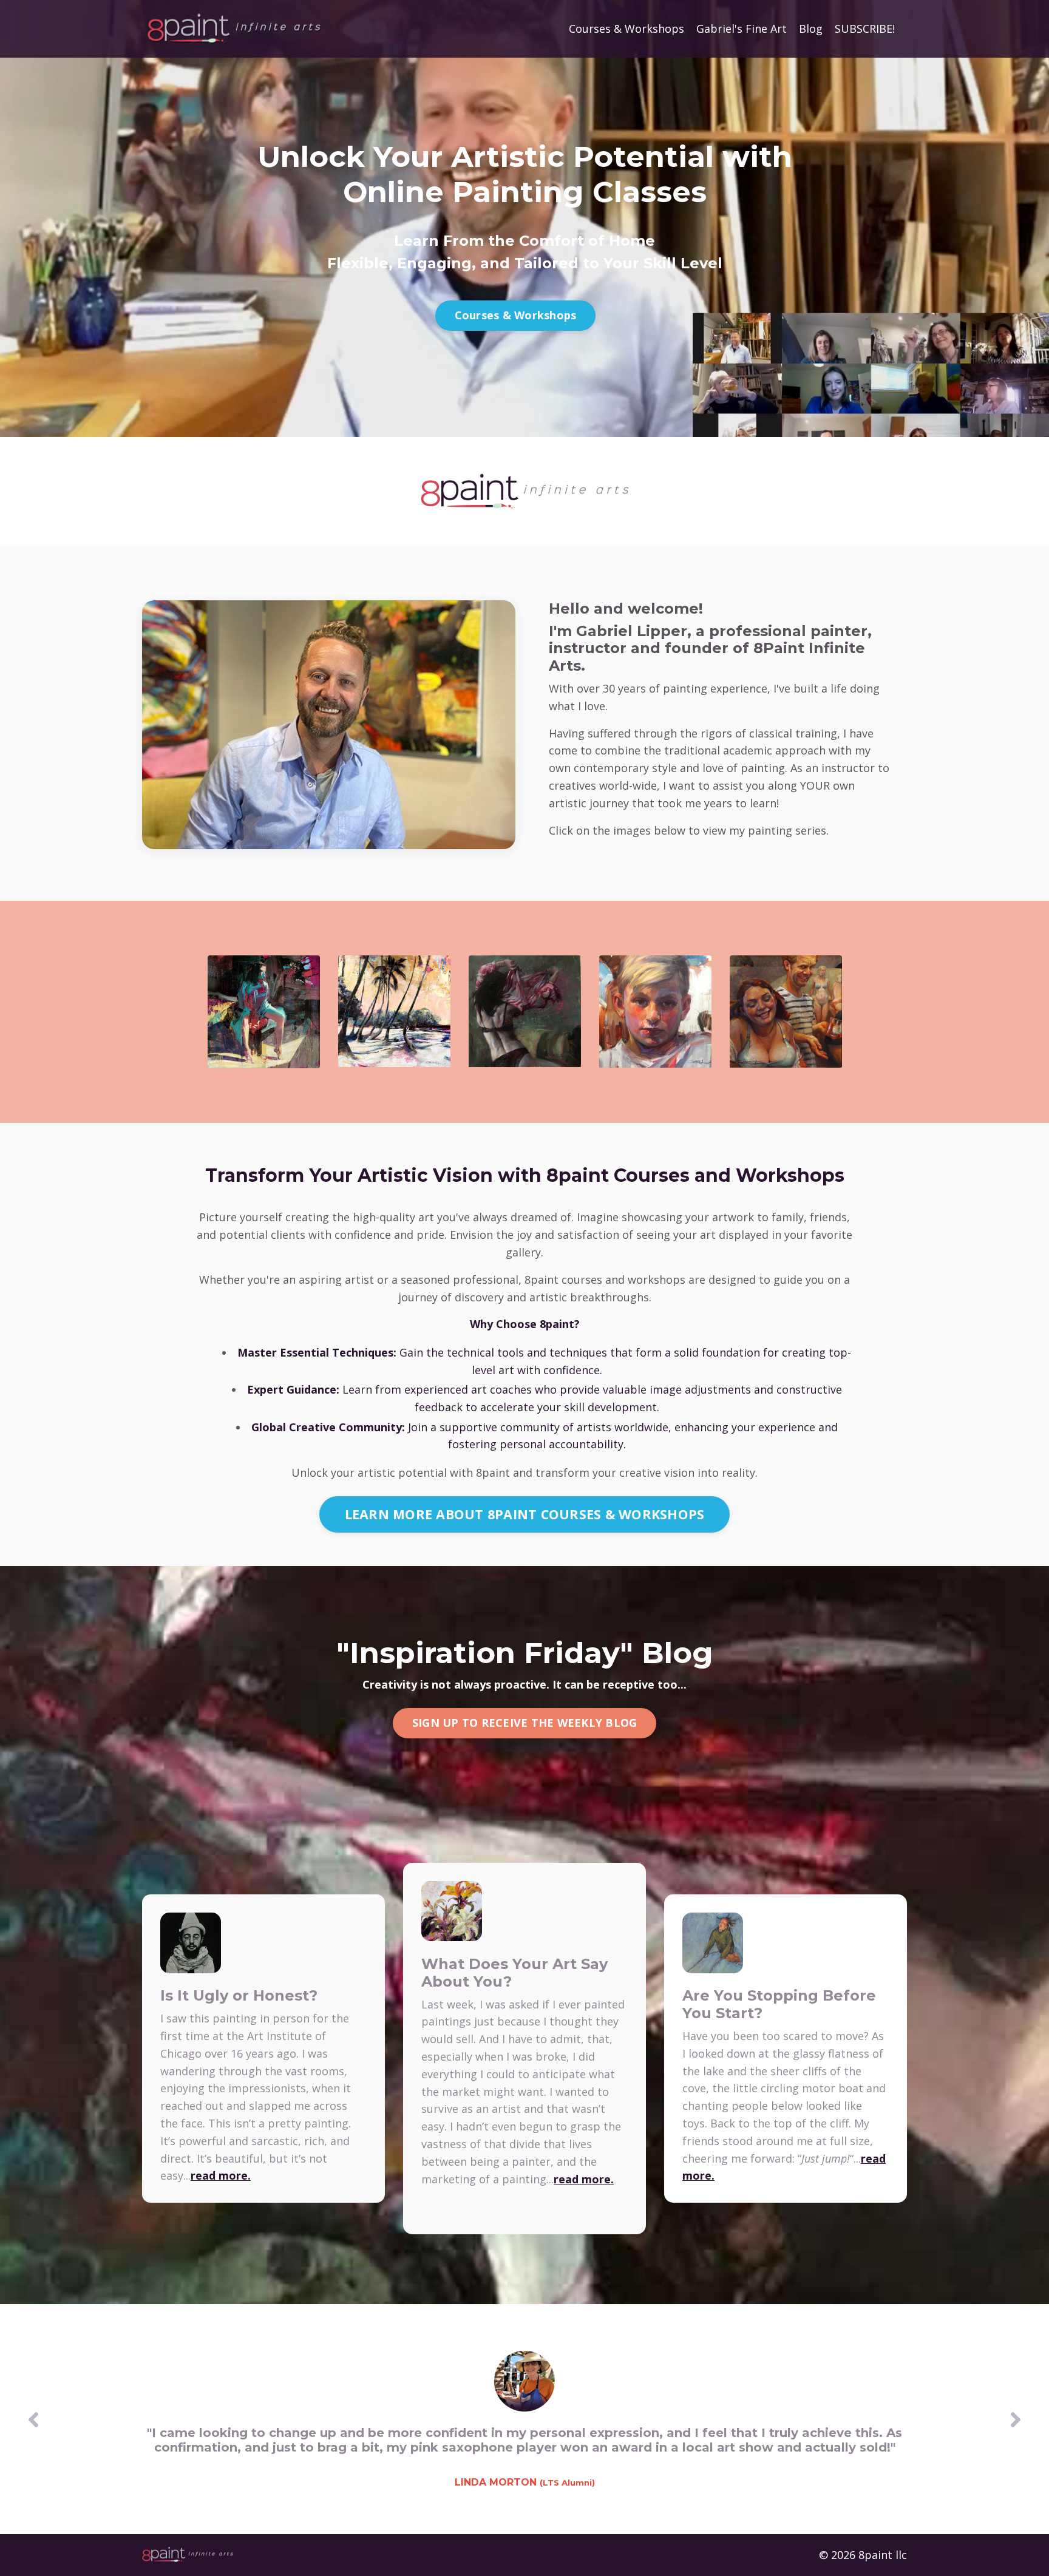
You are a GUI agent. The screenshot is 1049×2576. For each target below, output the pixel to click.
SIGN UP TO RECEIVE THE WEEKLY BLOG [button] (525, 1723)
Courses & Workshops (626, 29)
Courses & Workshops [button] (516, 315)
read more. (221, 2175)
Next (1016, 2419)
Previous (33, 2419)
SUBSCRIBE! (865, 29)
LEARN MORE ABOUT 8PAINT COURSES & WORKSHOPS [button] (525, 1514)
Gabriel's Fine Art (742, 29)
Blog (811, 29)
